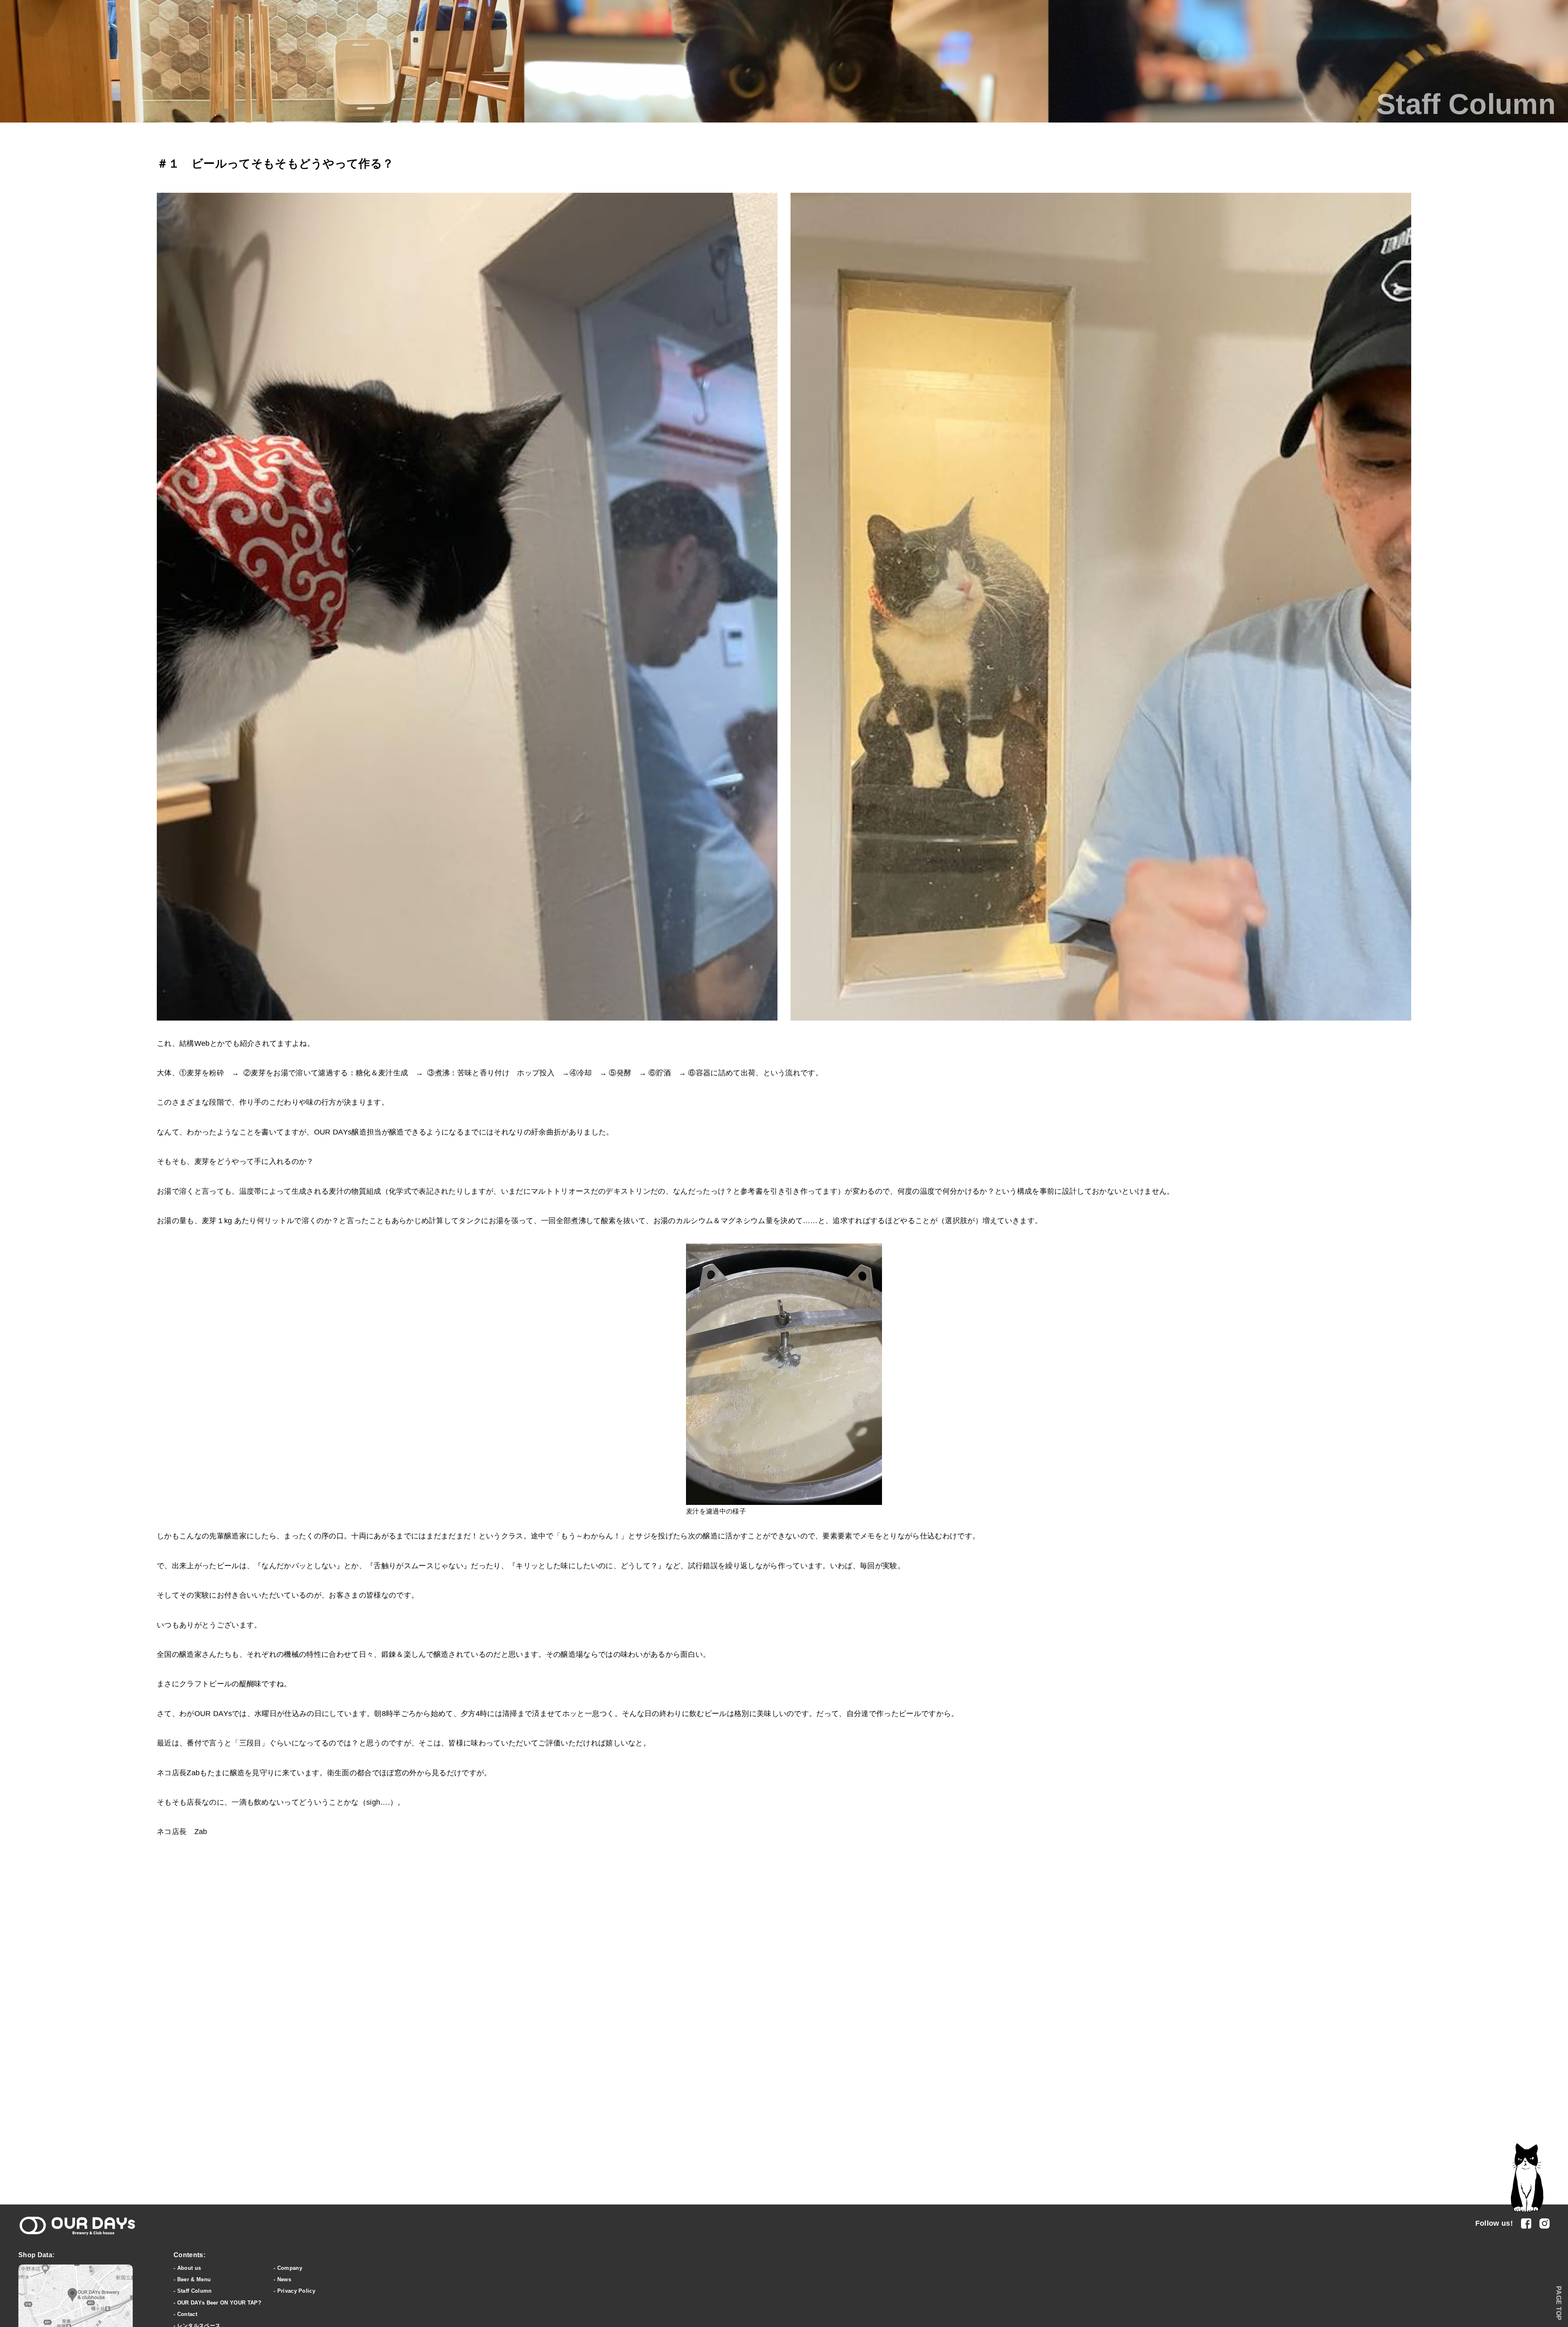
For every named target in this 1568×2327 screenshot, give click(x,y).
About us (189, 2268)
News (284, 2279)
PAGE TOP (1559, 2303)
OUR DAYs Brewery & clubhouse (77, 2226)
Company (290, 2268)
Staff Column (195, 2291)
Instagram (1545, 2223)
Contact (187, 2314)
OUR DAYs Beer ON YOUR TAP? (219, 2303)
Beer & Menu (194, 2279)
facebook (1526, 2223)
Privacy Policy (296, 2291)
